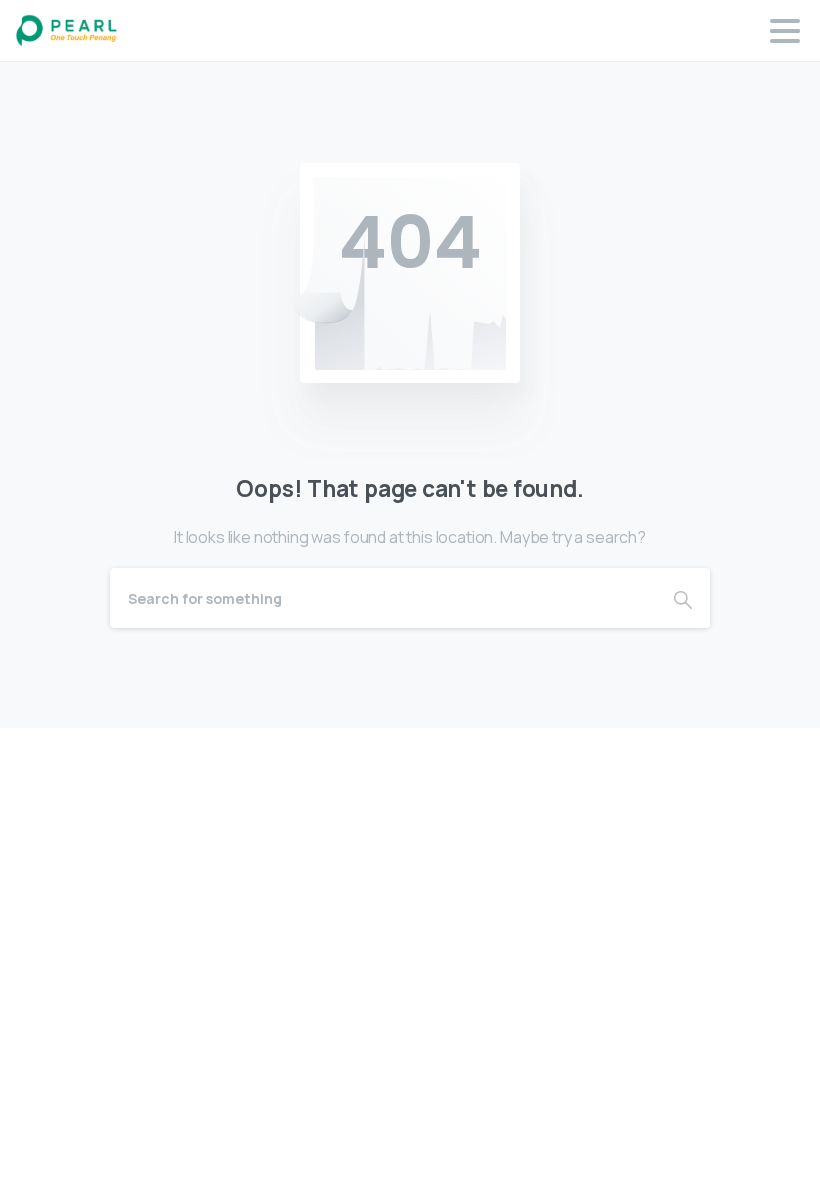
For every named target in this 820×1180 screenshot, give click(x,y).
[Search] (683, 598)
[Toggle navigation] (785, 31)
